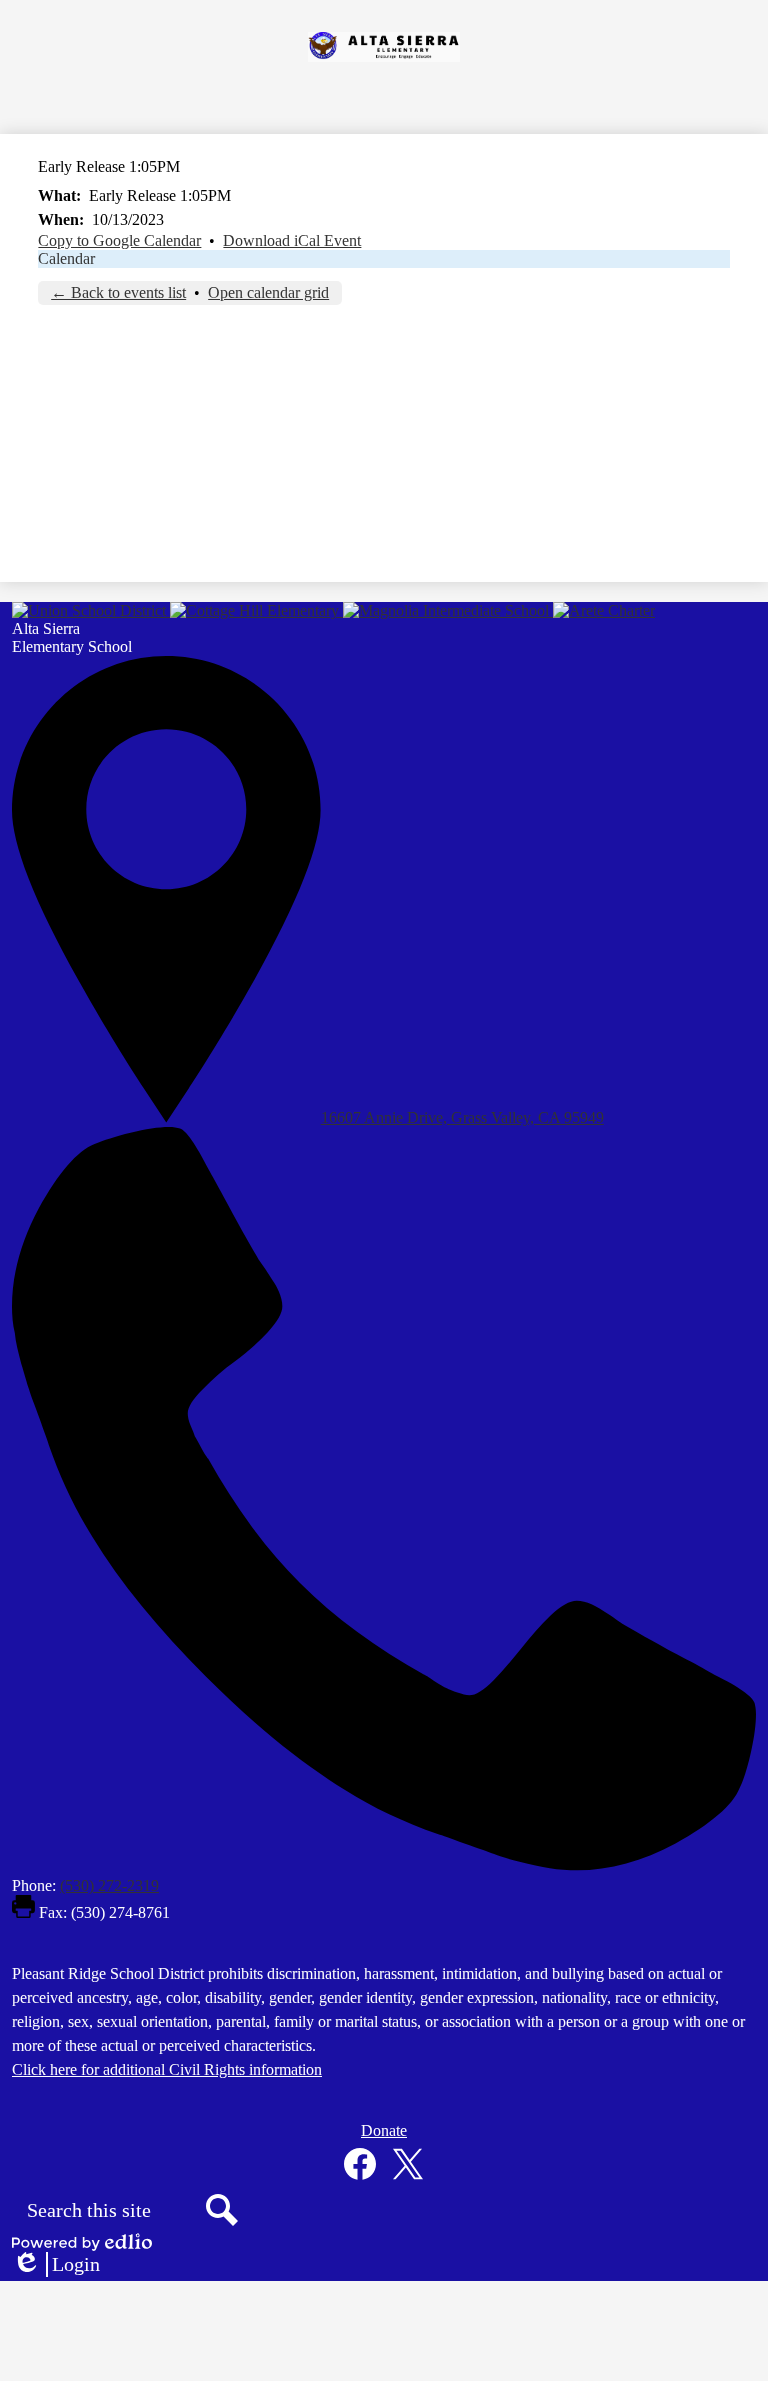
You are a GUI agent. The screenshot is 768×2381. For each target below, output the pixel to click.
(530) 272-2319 (109, 1885)
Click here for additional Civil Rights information (167, 2069)
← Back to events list (118, 292)
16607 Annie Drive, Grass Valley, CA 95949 (462, 1117)
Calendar (66, 258)
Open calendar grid (268, 292)
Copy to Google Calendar (119, 240)
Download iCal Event (292, 240)
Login (56, 2265)
